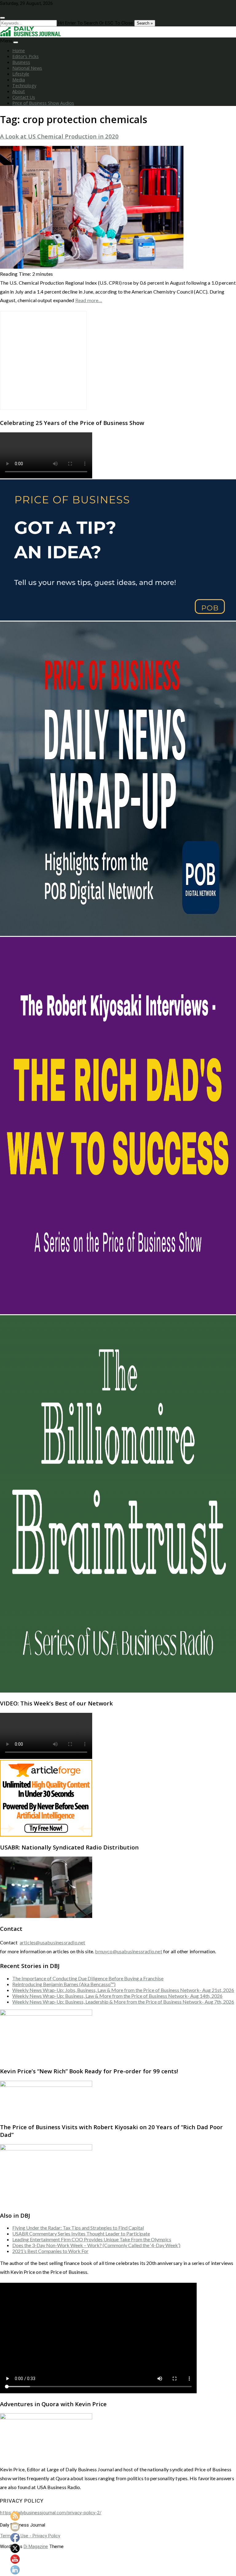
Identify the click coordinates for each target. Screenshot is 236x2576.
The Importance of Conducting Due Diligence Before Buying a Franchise (88, 1978)
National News (27, 68)
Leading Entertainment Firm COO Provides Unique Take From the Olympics (92, 2239)
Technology (24, 86)
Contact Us (24, 97)
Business (21, 62)
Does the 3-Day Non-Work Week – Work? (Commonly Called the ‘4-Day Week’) (96, 2245)
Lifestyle (21, 74)
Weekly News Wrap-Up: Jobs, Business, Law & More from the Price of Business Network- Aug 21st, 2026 (123, 1990)
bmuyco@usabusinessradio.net (128, 1951)
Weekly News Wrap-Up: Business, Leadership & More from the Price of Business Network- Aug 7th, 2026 (123, 2002)
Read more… (89, 300)
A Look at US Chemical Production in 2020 (59, 136)
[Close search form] (2, 18)
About (19, 91)
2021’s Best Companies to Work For (50, 2251)
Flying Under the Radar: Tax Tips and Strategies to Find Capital (78, 2228)
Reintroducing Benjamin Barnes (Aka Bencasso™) (64, 1984)
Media (19, 80)
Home (19, 51)
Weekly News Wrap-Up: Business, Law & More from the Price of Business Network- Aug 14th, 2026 (117, 1996)
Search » (145, 23)
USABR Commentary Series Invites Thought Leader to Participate (81, 2233)
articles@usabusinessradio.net (53, 1942)
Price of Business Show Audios (43, 103)
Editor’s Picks (26, 56)
